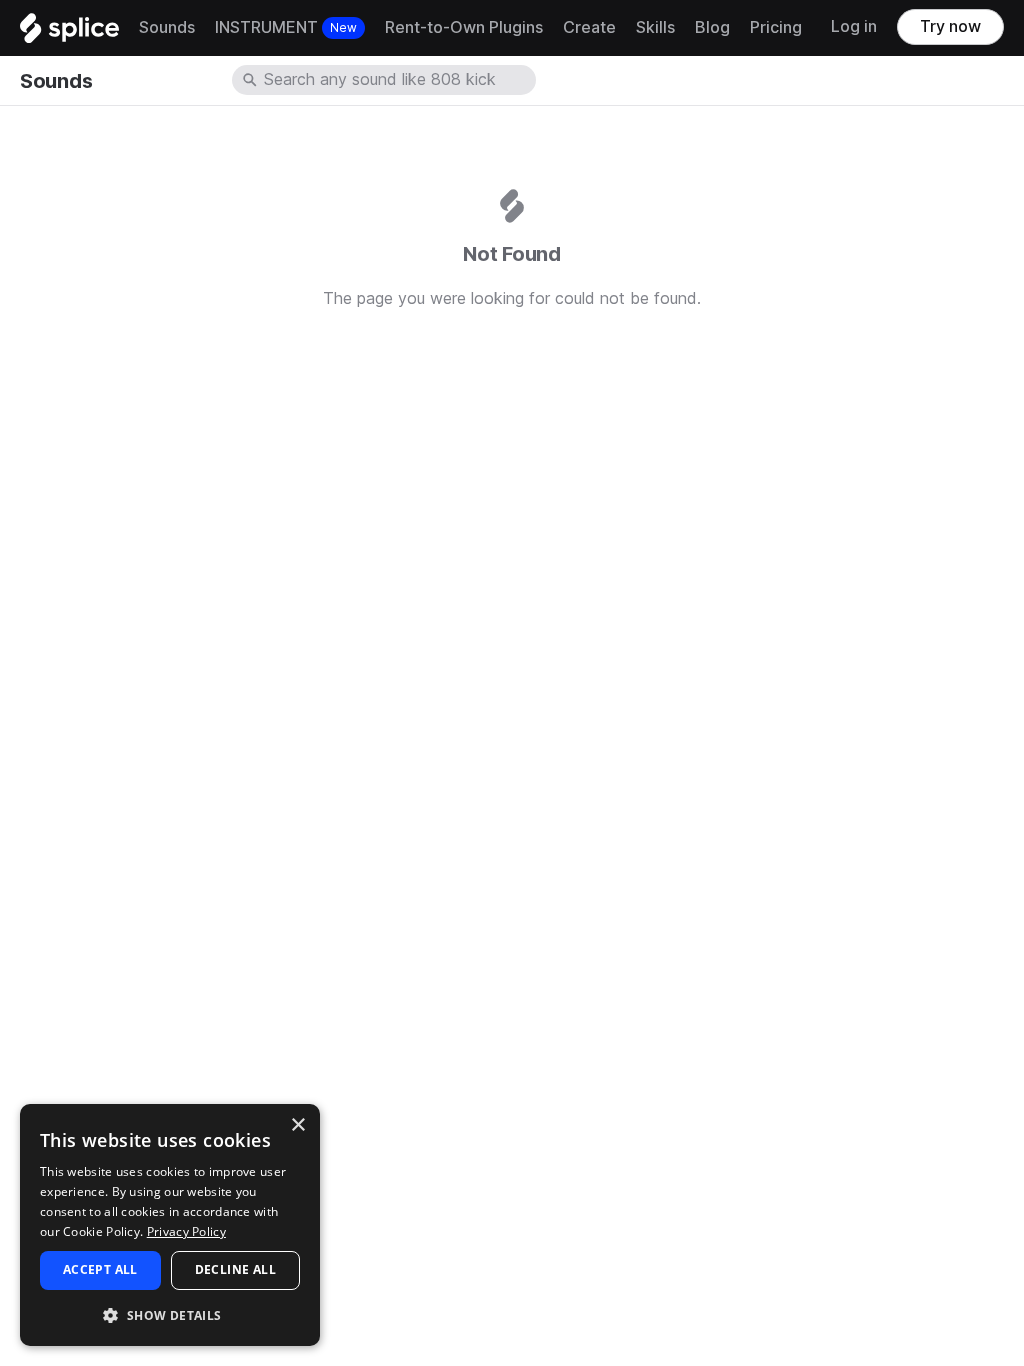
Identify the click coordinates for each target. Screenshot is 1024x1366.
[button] (170, 1314)
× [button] (297, 1125)
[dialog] (170, 1225)
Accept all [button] (100, 1269)
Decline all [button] (235, 1269)
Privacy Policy (186, 1231)
